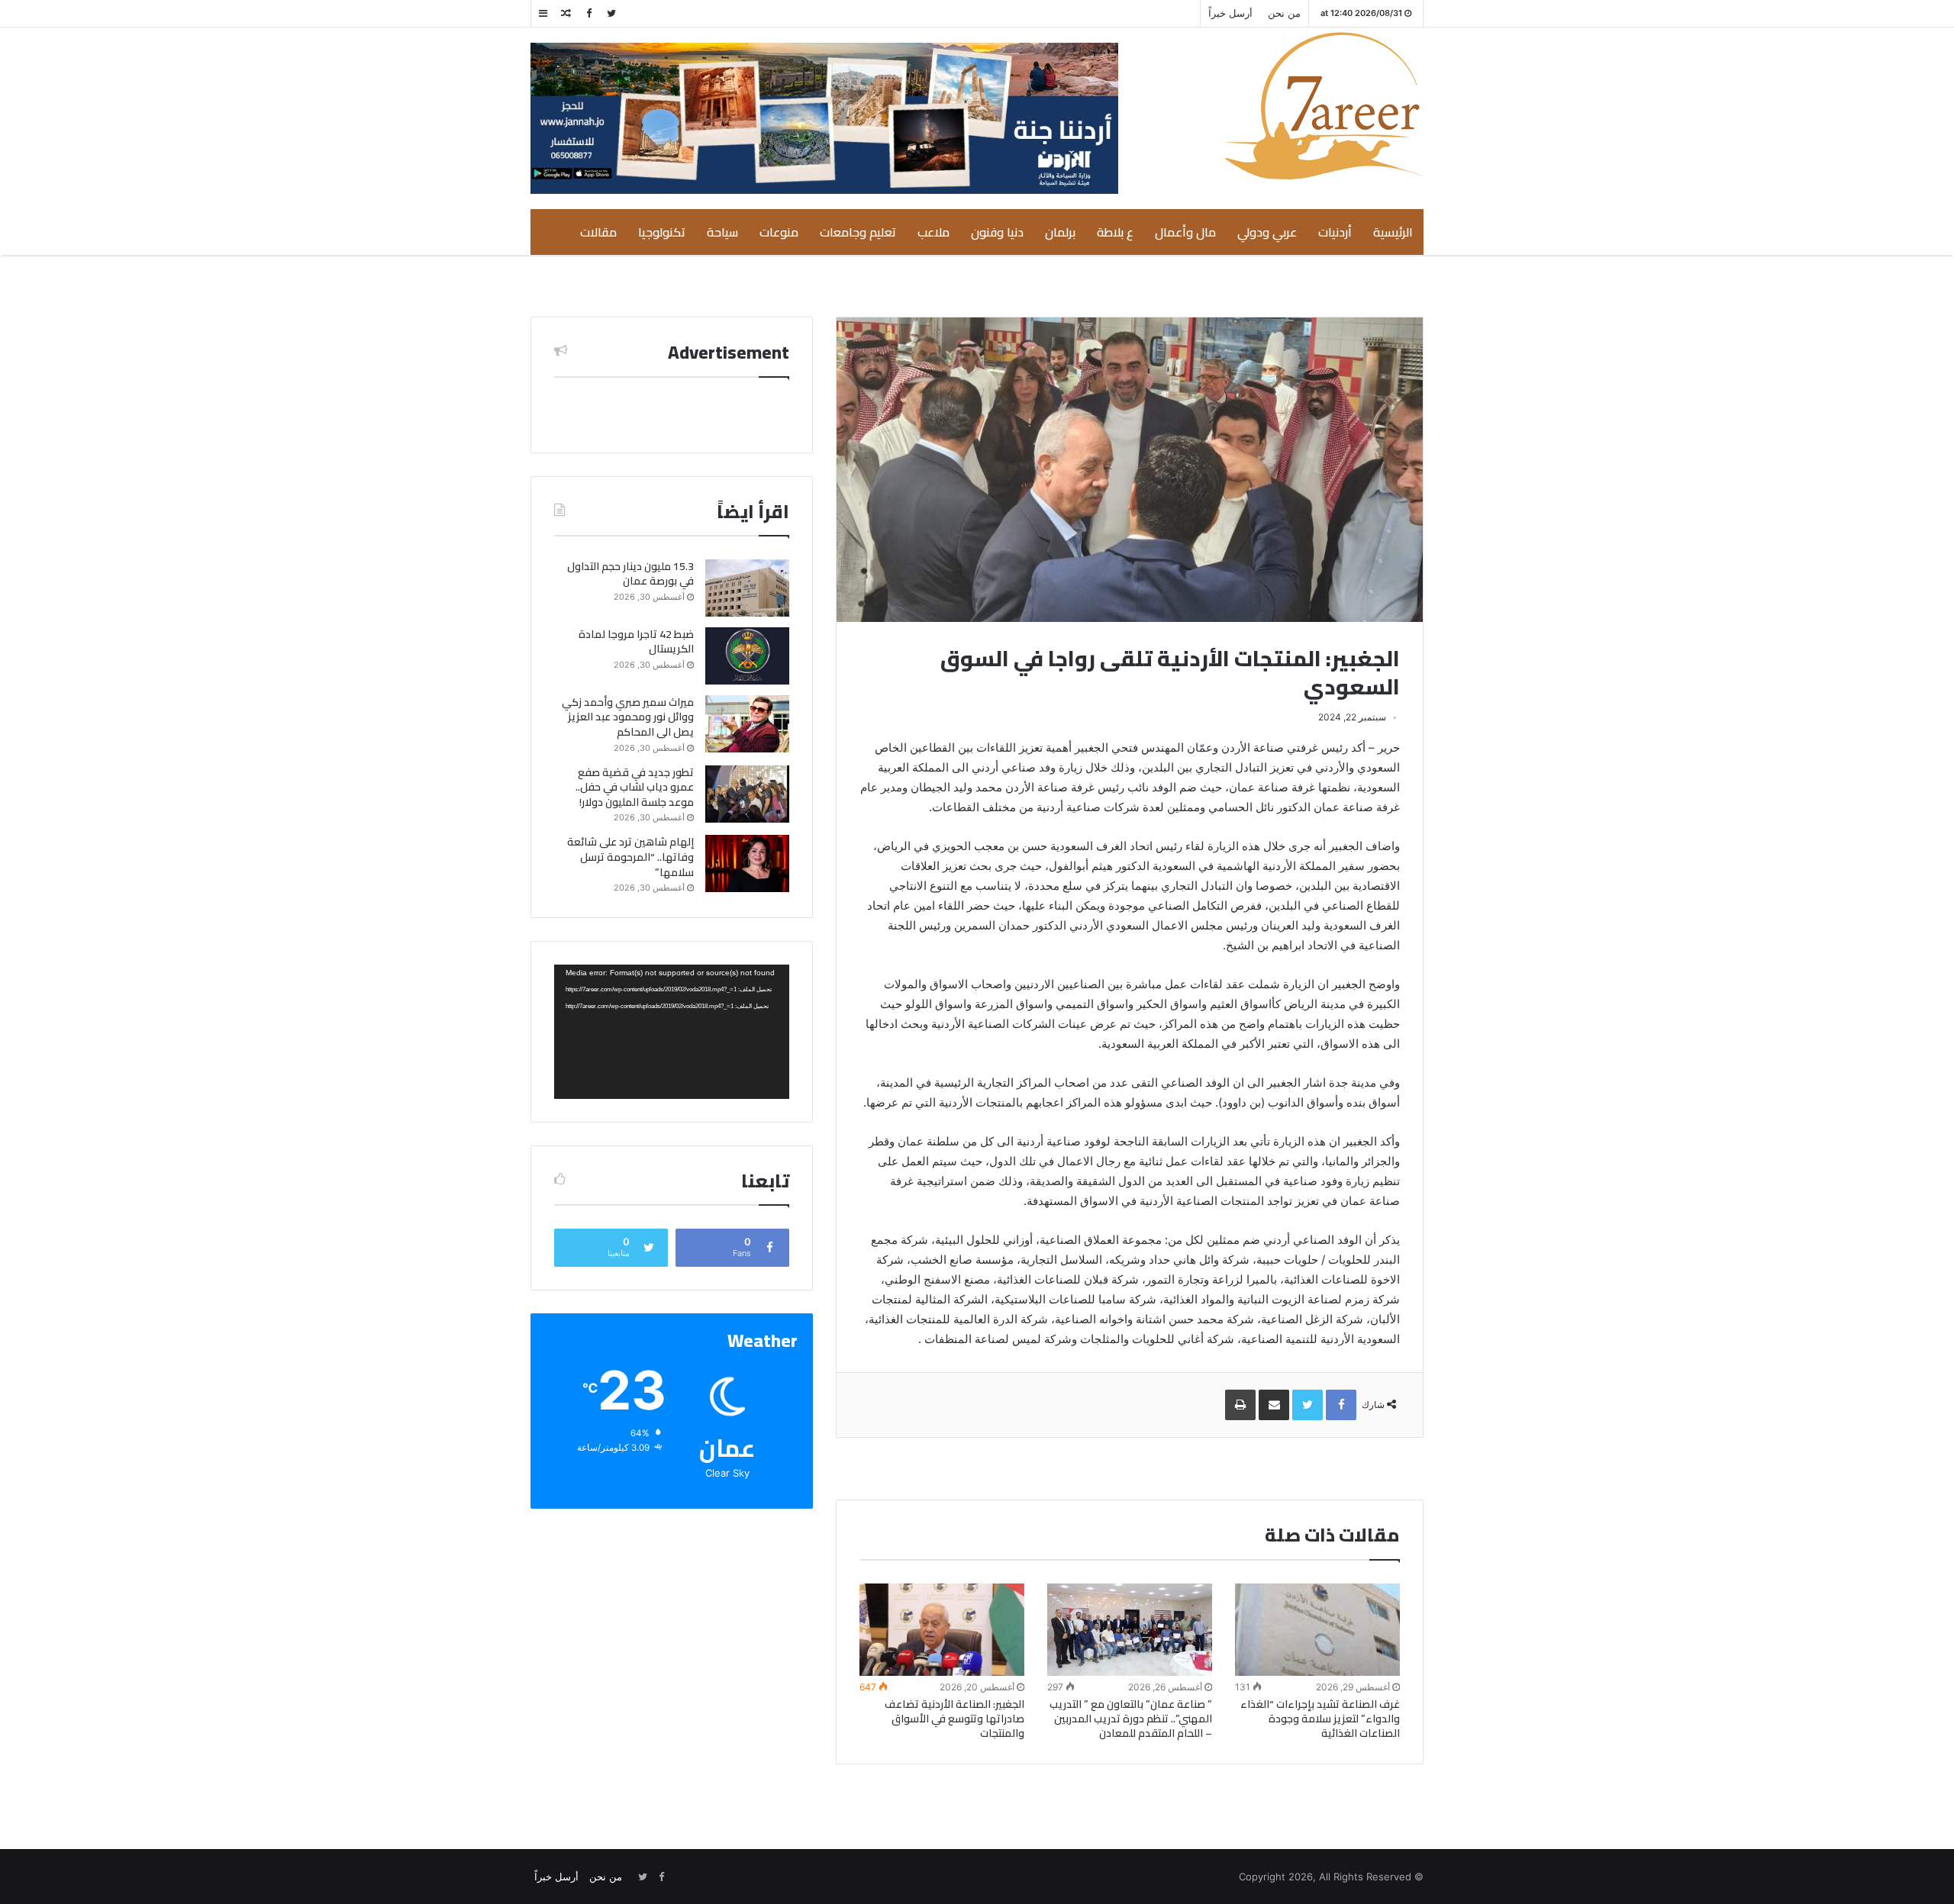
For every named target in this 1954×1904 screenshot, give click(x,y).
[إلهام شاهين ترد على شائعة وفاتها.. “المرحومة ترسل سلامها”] (747, 863)
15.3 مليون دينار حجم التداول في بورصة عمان (630, 574)
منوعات (779, 232)
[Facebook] (588, 13)
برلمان (1060, 232)
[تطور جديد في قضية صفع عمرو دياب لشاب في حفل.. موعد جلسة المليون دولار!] (747, 794)
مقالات (598, 232)
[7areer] (1324, 106)
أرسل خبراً (1230, 13)
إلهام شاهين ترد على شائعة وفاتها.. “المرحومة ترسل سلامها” (630, 857)
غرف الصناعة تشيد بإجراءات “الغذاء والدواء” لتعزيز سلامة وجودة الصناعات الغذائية (1320, 1719)
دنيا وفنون (997, 232)
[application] (672, 1032)
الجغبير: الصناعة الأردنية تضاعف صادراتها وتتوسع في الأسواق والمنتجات (954, 1719)
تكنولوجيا (662, 232)
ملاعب (933, 232)
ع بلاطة (1115, 232)
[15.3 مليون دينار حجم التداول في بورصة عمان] (747, 588)
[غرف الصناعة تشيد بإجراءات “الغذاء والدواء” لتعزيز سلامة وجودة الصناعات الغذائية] (1317, 1630)
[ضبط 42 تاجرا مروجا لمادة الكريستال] (747, 656)
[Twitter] (611, 13)
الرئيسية (1393, 232)
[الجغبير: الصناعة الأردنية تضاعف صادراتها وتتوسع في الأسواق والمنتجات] (942, 1630)
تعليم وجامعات (858, 232)
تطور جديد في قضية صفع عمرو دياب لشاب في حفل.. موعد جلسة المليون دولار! (635, 787)
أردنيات (1335, 232)
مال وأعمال (1185, 232)
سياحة (722, 232)
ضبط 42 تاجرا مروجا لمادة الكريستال (636, 642)
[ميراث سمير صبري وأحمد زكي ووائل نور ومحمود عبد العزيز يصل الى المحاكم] (747, 724)
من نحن (1284, 13)
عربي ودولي (1267, 232)
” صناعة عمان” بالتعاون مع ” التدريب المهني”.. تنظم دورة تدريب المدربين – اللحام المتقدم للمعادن (1131, 1719)
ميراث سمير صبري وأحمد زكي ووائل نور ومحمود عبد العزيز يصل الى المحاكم (628, 717)
